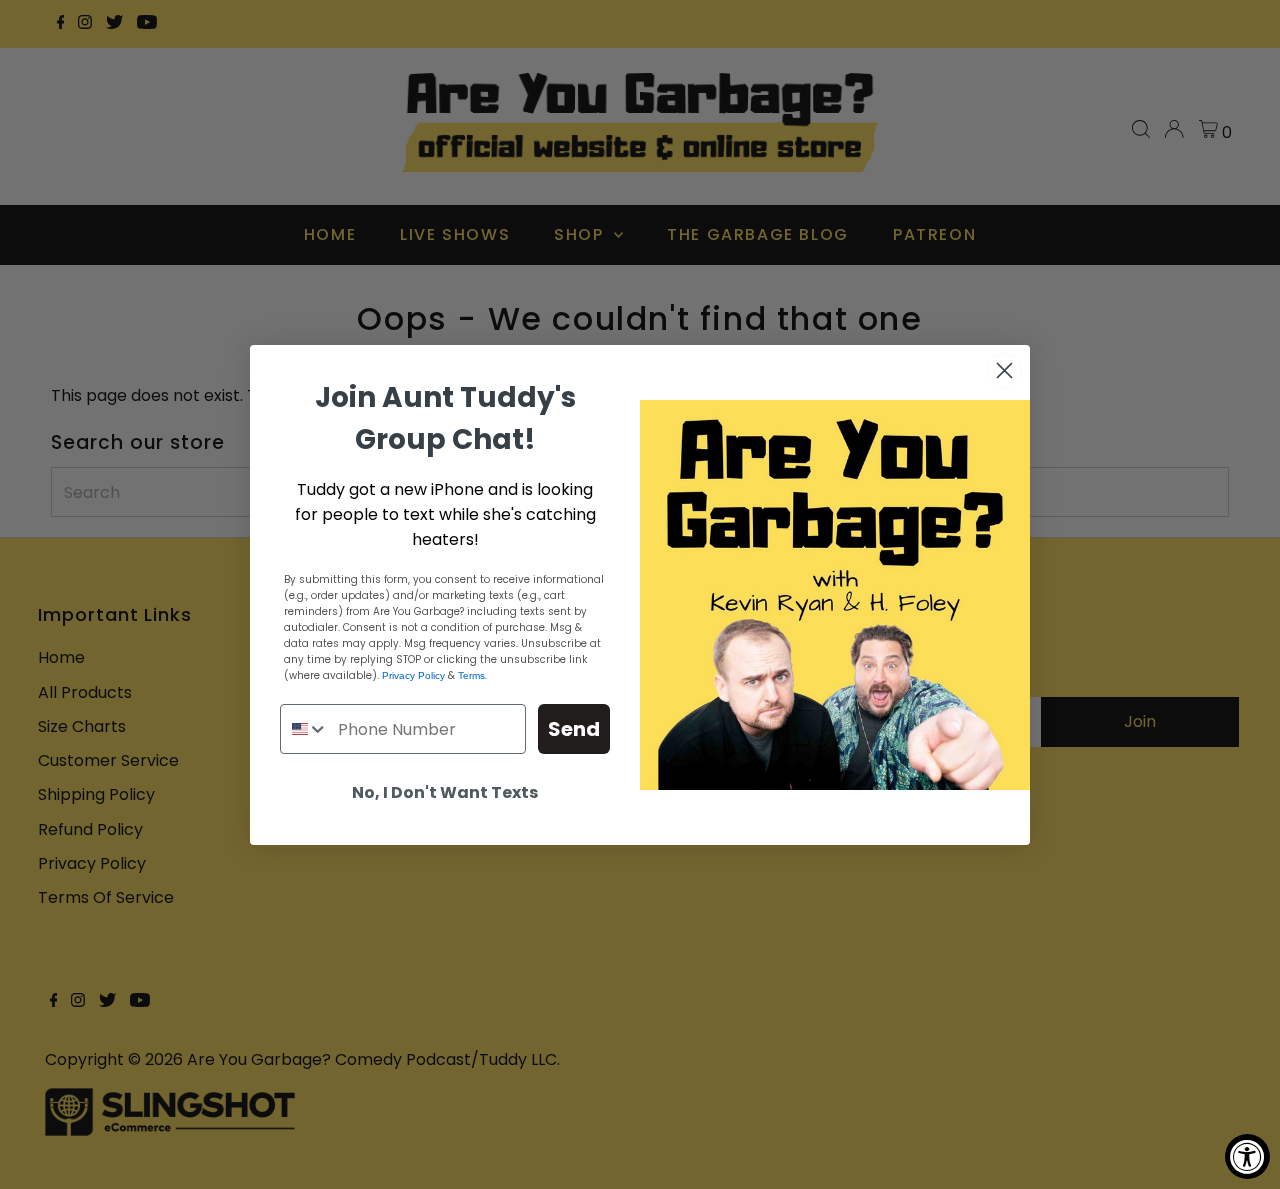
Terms (471, 675)
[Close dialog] (1004, 370)
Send (574, 729)
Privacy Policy (413, 675)
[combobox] (304, 729)
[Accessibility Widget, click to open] (1247, 1156)
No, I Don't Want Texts (445, 792)
